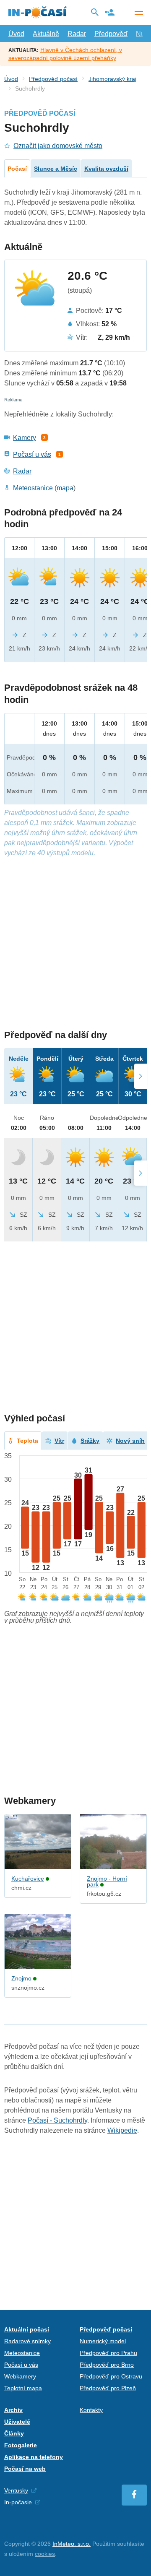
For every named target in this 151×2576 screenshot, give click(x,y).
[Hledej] (95, 12)
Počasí (17, 169)
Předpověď (111, 34)
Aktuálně (46, 34)
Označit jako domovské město (58, 146)
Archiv (13, 2410)
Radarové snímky (27, 2341)
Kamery (25, 438)
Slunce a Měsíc (56, 169)
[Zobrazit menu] (138, 13)
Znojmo (21, 1978)
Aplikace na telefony (34, 2457)
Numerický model (103, 2341)
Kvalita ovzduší (106, 169)
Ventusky (16, 2490)
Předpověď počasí (53, 79)
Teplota (27, 1441)
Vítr (59, 1441)
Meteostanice (33, 488)
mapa (65, 488)
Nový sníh (130, 1441)
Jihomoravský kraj (112, 79)
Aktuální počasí (27, 2329)
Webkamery (20, 2376)
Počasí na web (25, 2469)
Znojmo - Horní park (107, 1881)
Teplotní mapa (23, 2388)
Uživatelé (17, 2422)
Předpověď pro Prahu (108, 2353)
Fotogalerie (21, 2445)
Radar (77, 34)
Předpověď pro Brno (107, 2365)
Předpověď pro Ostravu (111, 2376)
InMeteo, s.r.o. (72, 2544)
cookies (45, 2554)
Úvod (16, 34)
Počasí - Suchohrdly (57, 2120)
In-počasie (18, 2502)
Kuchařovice (28, 1879)
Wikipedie (122, 2130)
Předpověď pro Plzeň (108, 2388)
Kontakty (91, 2410)
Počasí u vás (32, 454)
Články (14, 2433)
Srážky (90, 1441)
